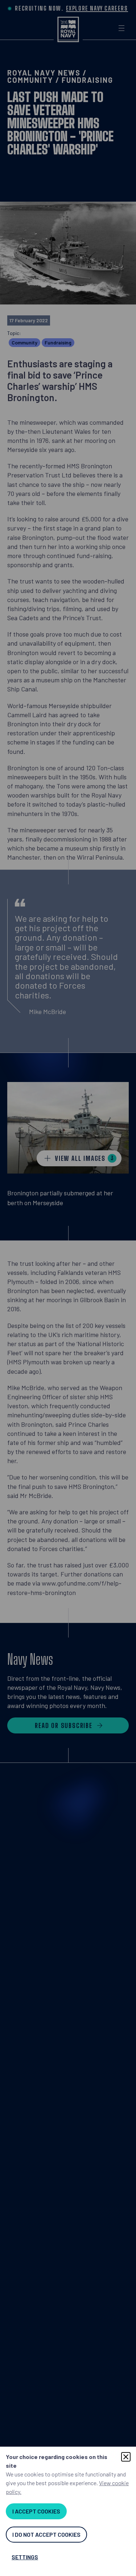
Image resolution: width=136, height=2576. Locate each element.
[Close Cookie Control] (126, 2457)
